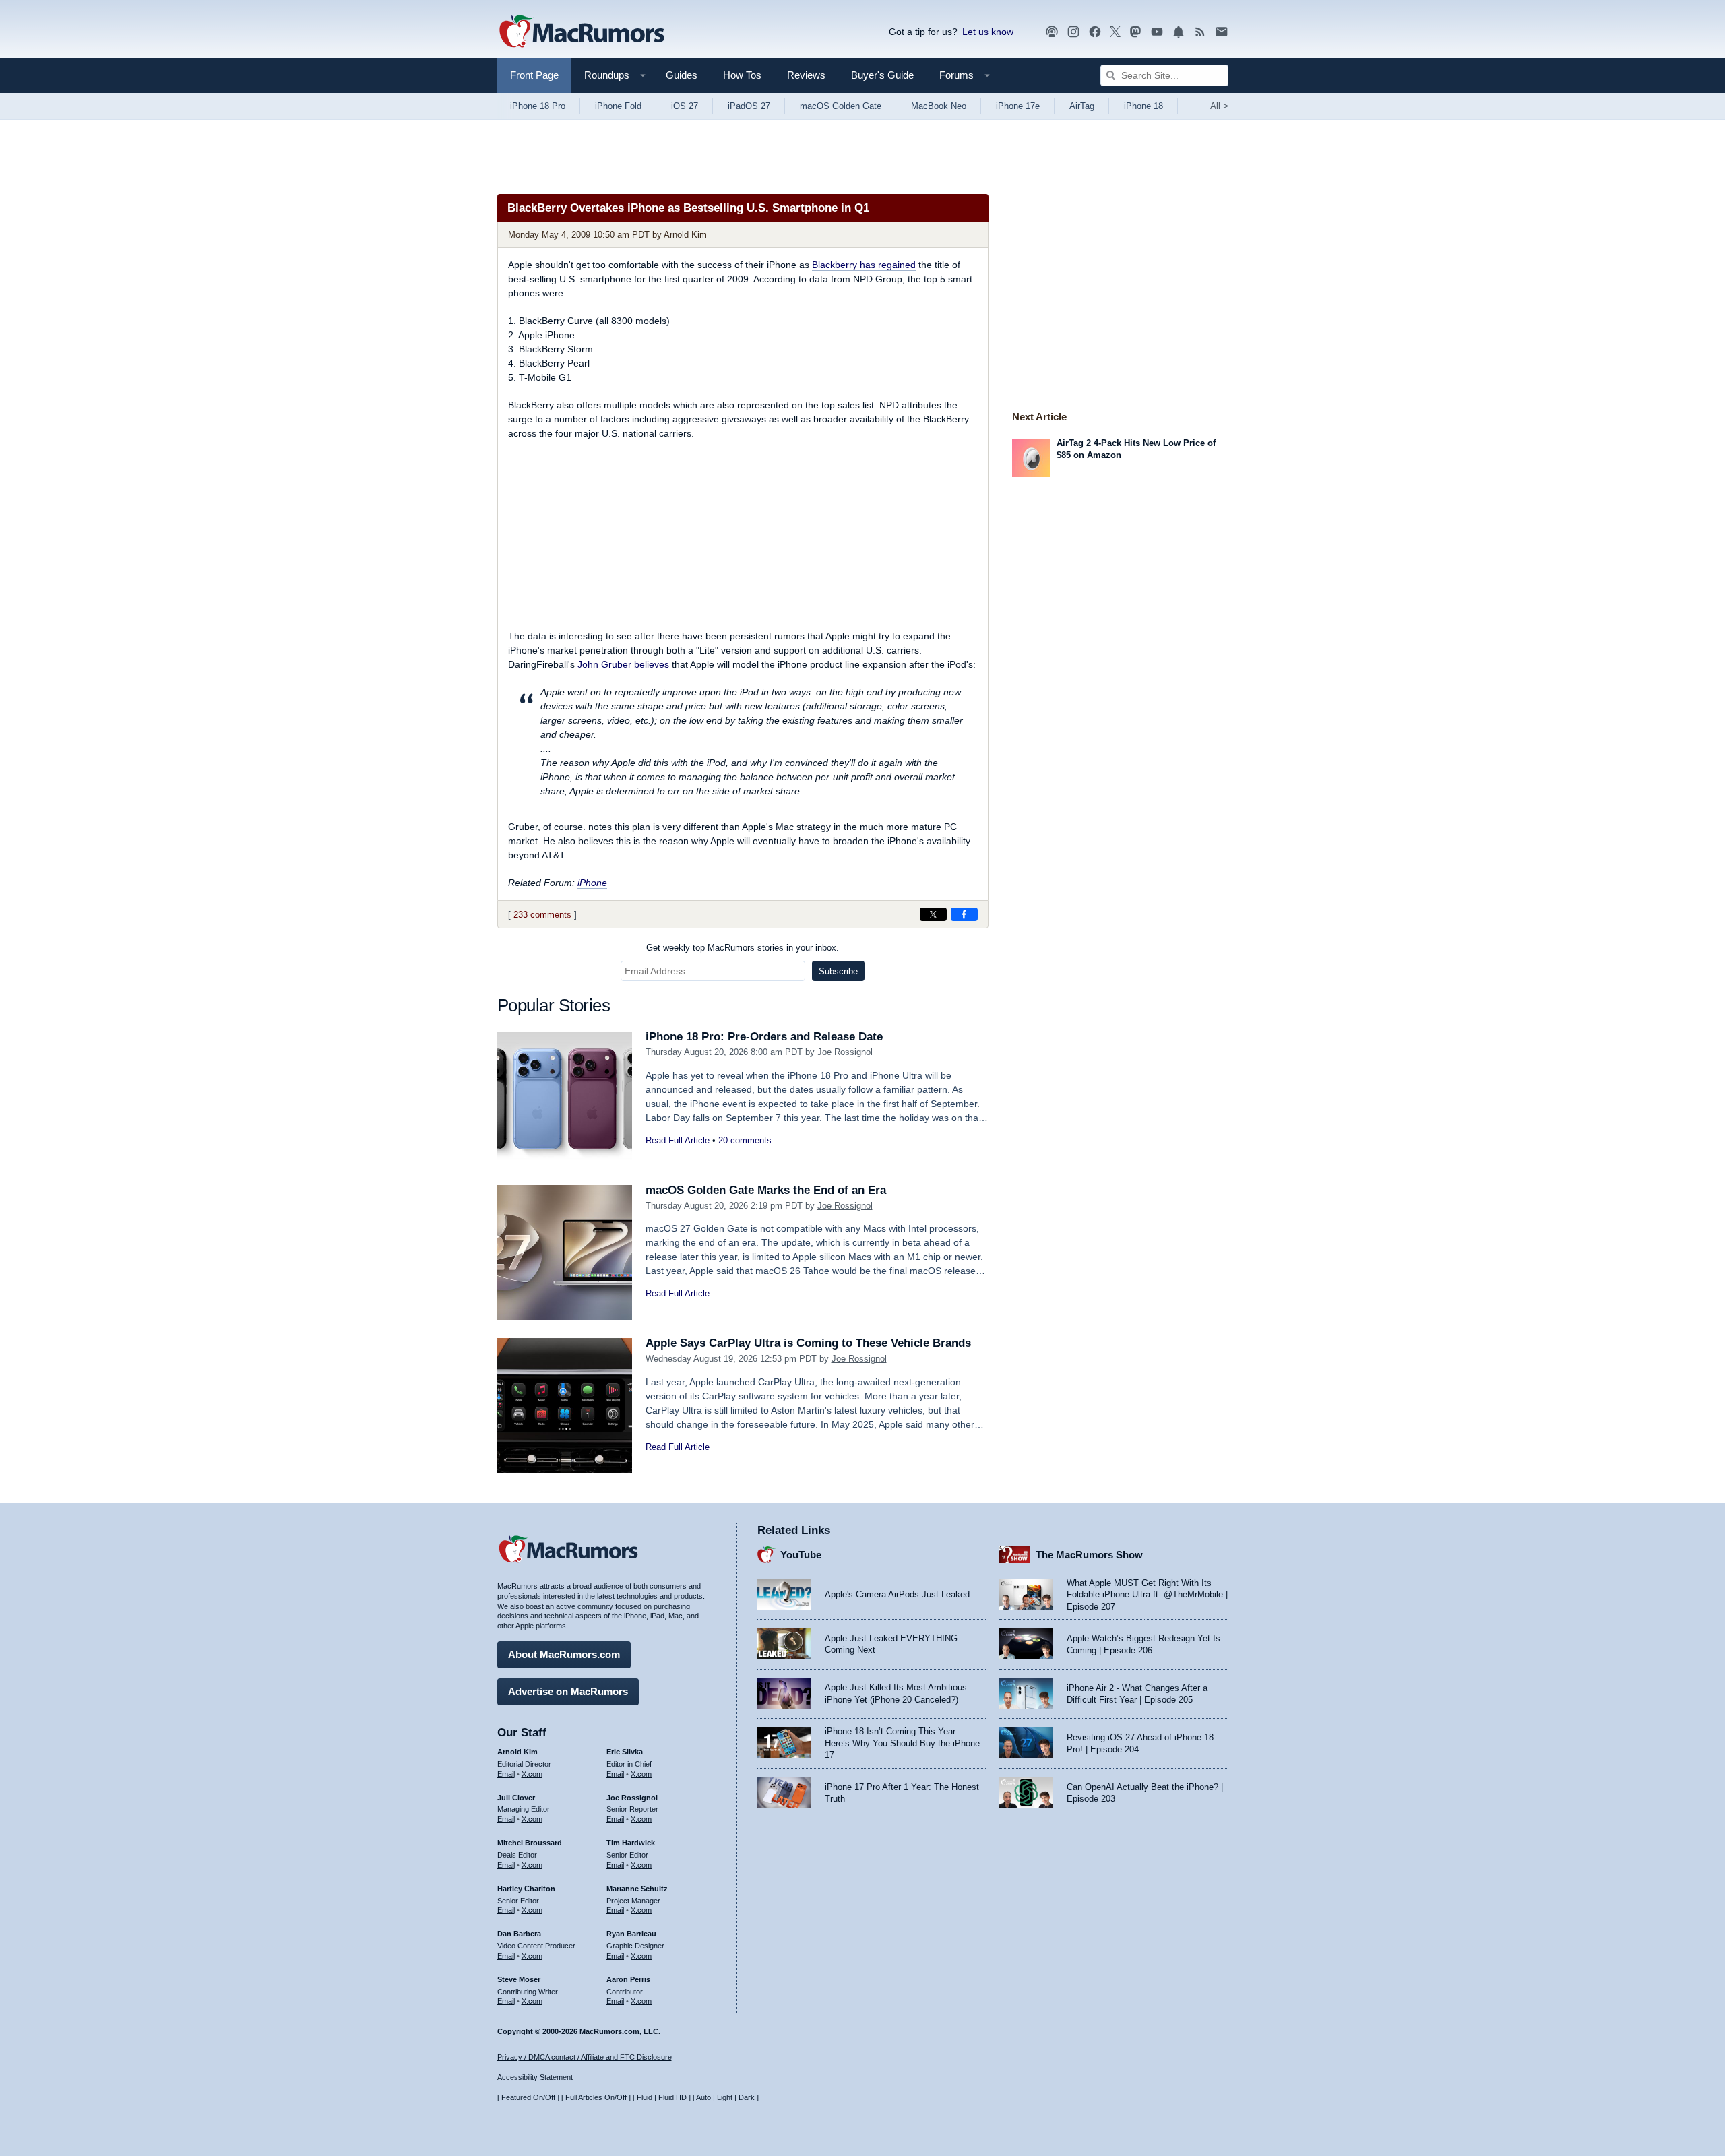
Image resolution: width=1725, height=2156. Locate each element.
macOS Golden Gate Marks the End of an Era (766, 1190)
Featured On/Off (528, 2097)
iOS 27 (685, 106)
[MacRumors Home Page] (582, 32)
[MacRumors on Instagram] (1073, 32)
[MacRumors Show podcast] (1052, 32)
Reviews (806, 75)
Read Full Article (678, 1140)
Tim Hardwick (631, 1843)
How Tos (742, 75)
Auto (703, 2097)
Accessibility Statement (535, 2077)
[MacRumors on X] (1115, 32)
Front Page (534, 75)
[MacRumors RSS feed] (1200, 32)
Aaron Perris (628, 1979)
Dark (747, 2097)
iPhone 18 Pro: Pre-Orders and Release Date (764, 1037)
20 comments (745, 1140)
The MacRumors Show (1089, 1555)
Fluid (645, 2097)
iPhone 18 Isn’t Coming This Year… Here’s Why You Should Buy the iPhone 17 (902, 1743)
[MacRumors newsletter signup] (1222, 32)
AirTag (1082, 106)
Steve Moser (519, 1979)
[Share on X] (933, 914)
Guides (682, 75)
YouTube (801, 1555)
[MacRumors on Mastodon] (1135, 32)
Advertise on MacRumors (568, 1691)
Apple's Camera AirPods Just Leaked (897, 1594)
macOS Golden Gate (841, 106)
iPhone (592, 883)
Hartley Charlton (526, 1889)
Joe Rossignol (845, 1052)
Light (725, 2097)
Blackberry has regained (864, 265)
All (1219, 106)
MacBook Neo (939, 106)
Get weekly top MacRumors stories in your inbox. (743, 948)
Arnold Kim (685, 235)
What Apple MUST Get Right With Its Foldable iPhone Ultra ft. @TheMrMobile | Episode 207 (1147, 1595)
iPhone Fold (618, 106)
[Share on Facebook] (964, 914)
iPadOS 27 (749, 106)
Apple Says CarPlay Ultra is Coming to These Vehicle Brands (808, 1343)
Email (506, 1774)
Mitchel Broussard (530, 1843)
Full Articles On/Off (596, 2097)
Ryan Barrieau (631, 1934)
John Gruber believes (623, 664)
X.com (532, 1774)
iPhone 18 (1143, 106)
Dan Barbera (519, 1934)
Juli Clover (516, 1798)
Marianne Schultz (637, 1889)
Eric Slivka (625, 1752)
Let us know (988, 32)
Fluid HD (672, 2097)
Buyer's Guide (882, 75)
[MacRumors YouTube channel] (1157, 32)
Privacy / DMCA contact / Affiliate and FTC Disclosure (585, 2057)
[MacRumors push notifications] (1179, 32)
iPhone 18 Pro (538, 106)
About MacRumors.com (564, 1654)
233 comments (542, 915)
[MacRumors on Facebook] (1095, 32)
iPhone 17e (1018, 106)
